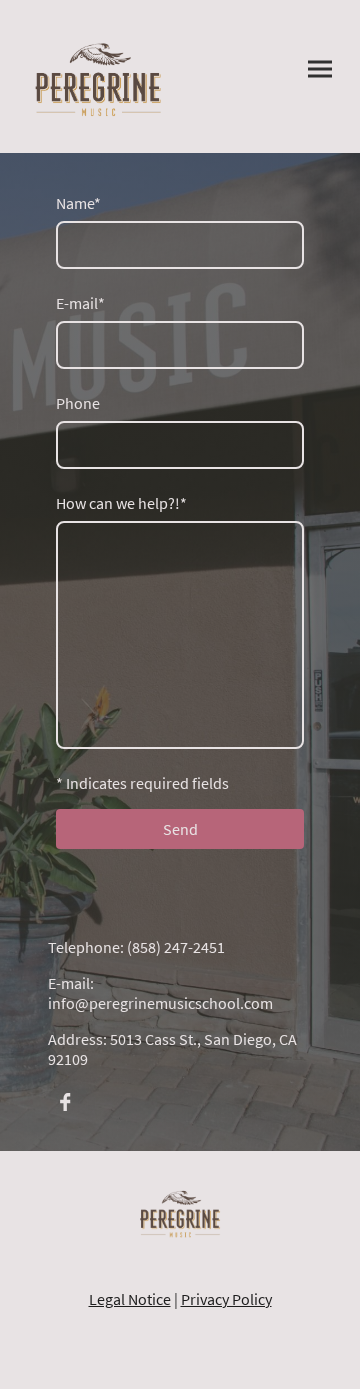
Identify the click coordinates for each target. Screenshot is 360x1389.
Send (180, 829)
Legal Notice (130, 1299)
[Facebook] (65, 1102)
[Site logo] (98, 76)
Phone (78, 403)
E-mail (80, 303)
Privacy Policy (226, 1299)
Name (78, 203)
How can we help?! (121, 503)
